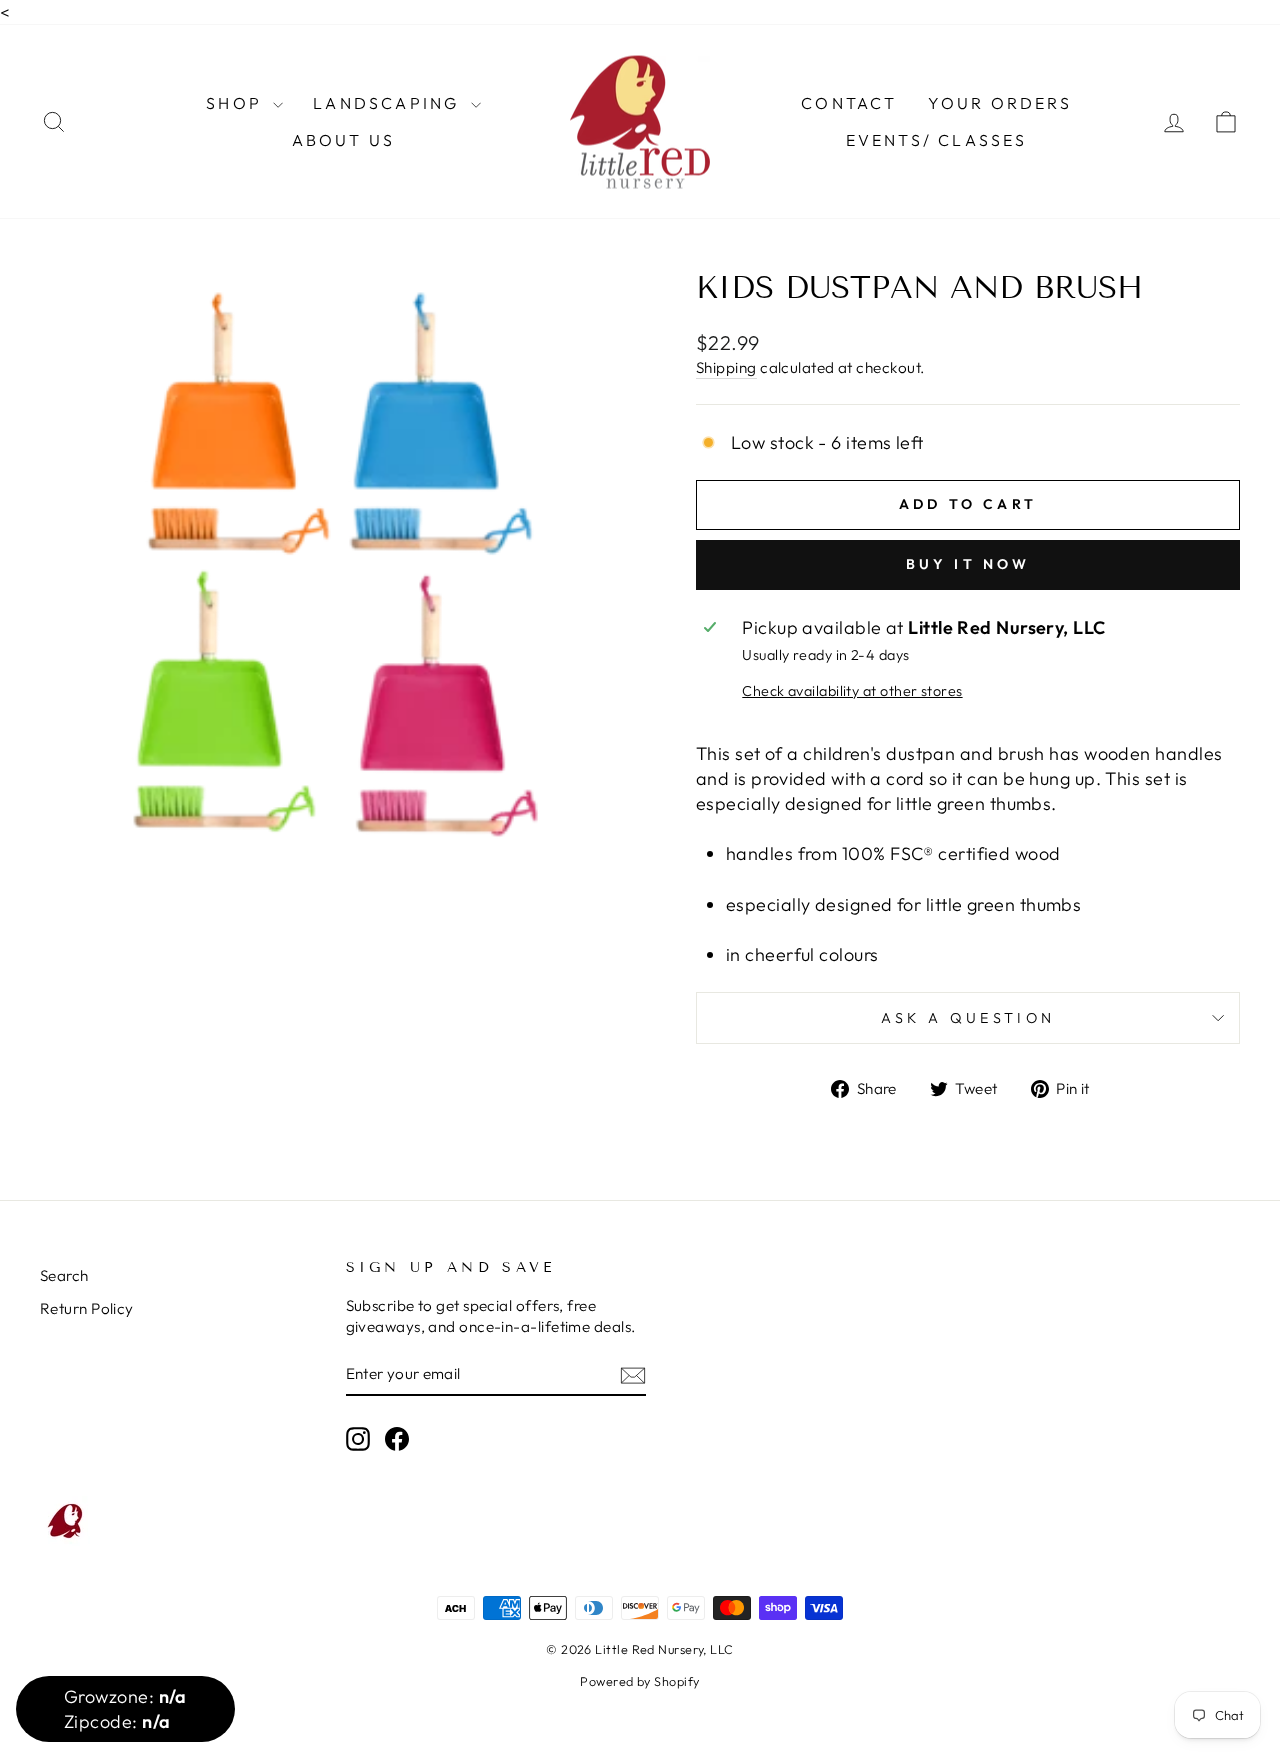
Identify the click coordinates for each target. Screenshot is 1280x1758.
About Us (344, 140)
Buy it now (968, 564)
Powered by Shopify (639, 1681)
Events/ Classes (937, 140)
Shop (237, 103)
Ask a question (968, 1018)
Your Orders (1000, 103)
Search (64, 1275)
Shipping (726, 367)
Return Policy (87, 1308)
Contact (849, 103)
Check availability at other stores (852, 691)
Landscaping (389, 103)
